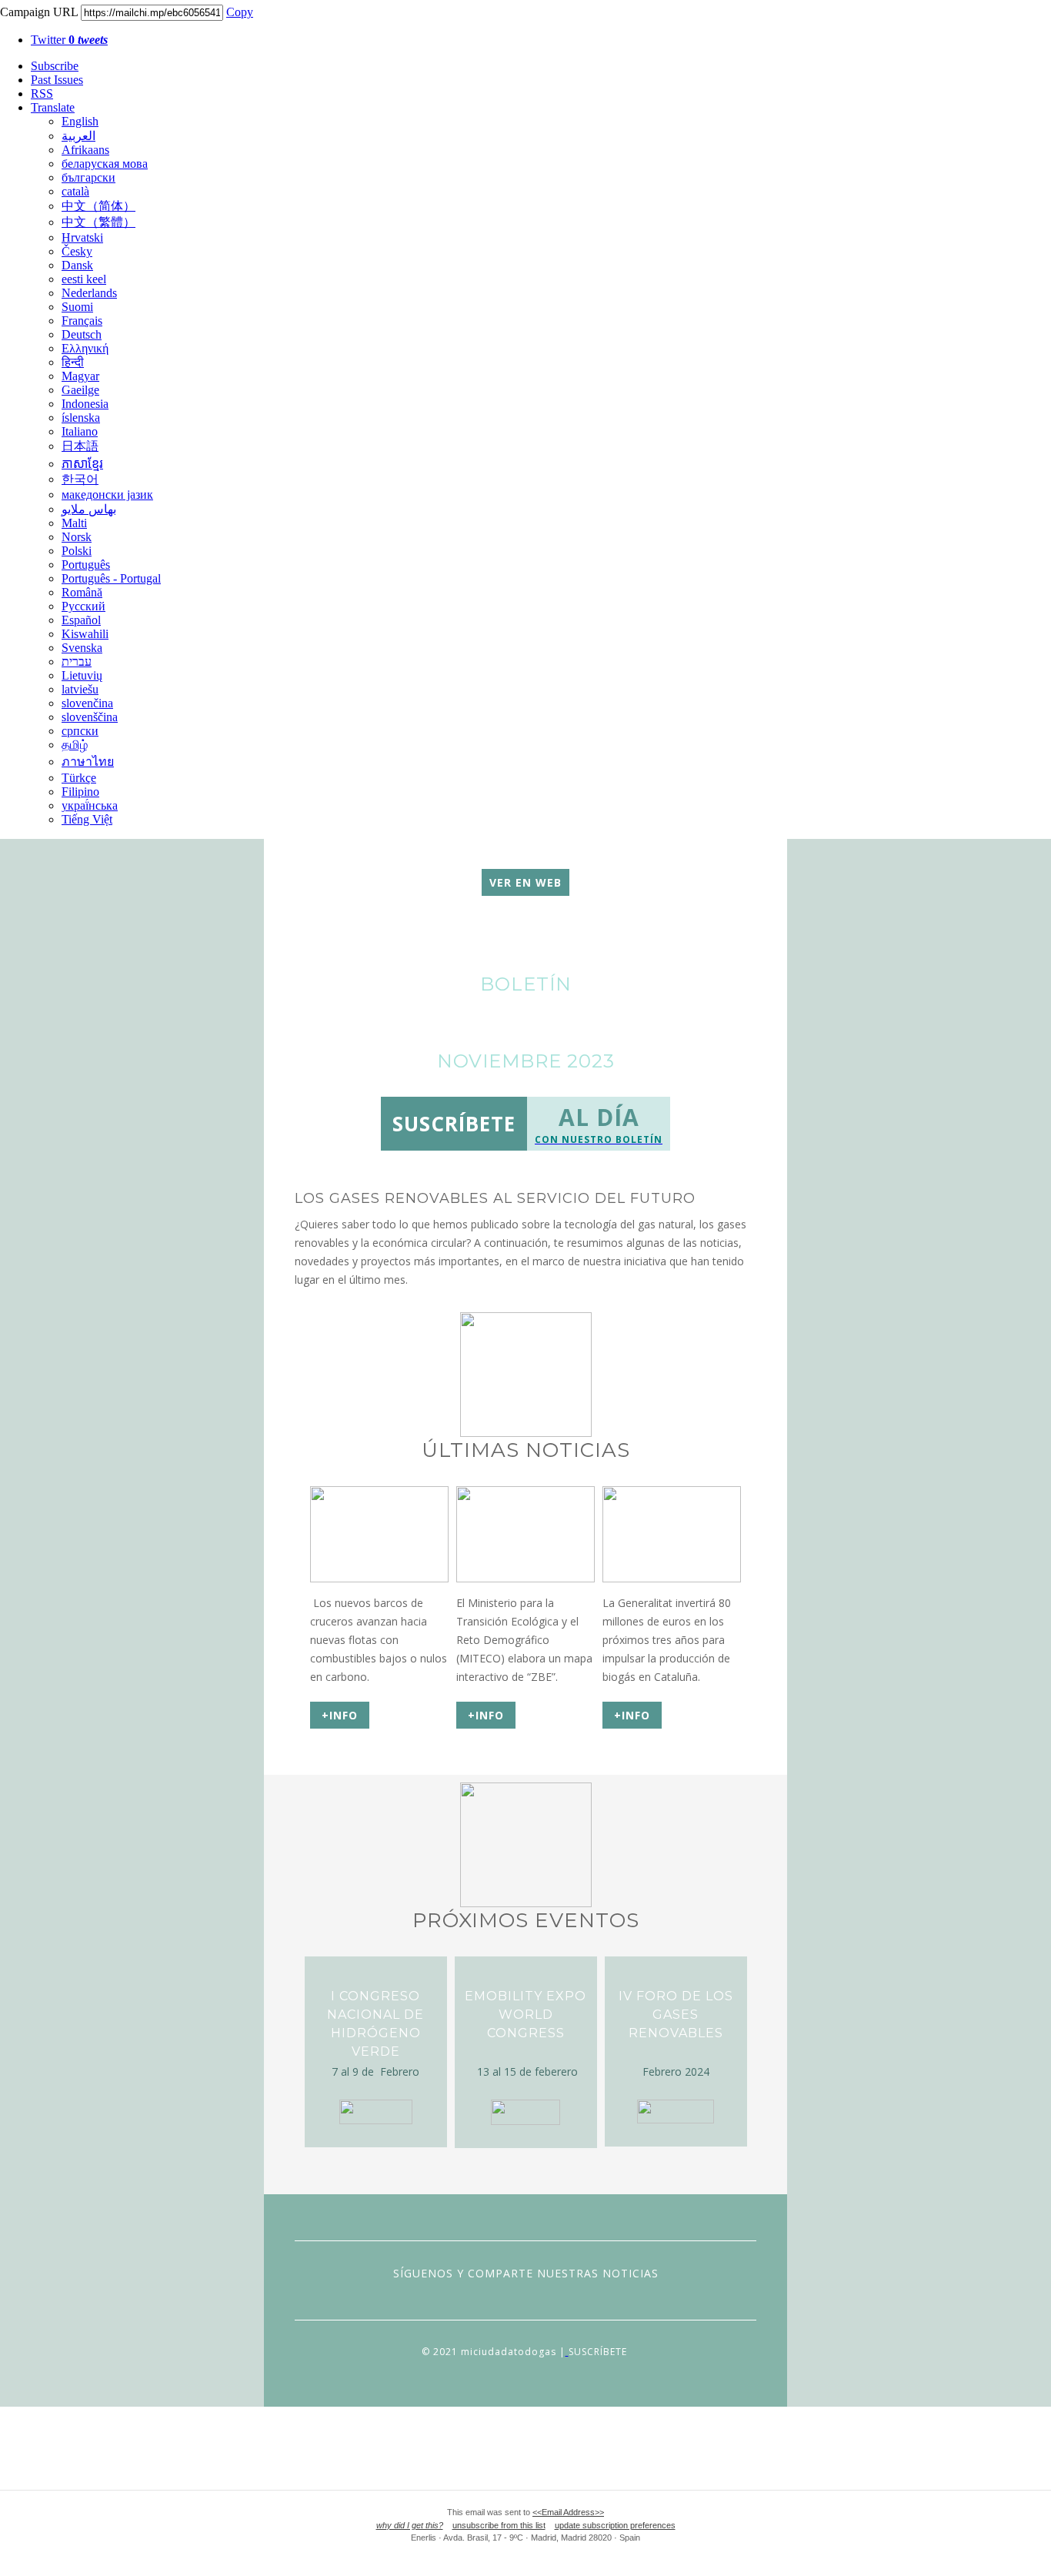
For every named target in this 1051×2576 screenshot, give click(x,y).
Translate (53, 107)
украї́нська (90, 805)
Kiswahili (85, 634)
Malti (74, 523)
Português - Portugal (111, 578)
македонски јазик (107, 494)
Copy (240, 12)
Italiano (80, 431)
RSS (42, 94)
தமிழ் (75, 745)
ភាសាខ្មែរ (82, 464)
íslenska (81, 418)
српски (80, 731)
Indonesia (85, 404)
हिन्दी (73, 362)
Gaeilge (80, 390)
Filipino (80, 792)
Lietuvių (82, 675)
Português (86, 565)
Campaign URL (39, 12)
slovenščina (90, 717)
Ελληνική (85, 348)
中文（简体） (98, 206)
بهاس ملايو (89, 509)
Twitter (69, 40)
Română (82, 592)
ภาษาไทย (88, 762)
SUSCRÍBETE (598, 2352)
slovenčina (87, 703)
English (80, 121)
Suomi (77, 307)
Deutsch (82, 334)
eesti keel (84, 279)
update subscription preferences (615, 2525)
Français (82, 321)
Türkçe (79, 778)
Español (81, 620)
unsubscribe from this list (499, 2525)
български (88, 177)
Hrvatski (82, 237)
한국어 (80, 479)
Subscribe (55, 66)
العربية (78, 136)
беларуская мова (105, 164)
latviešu (80, 689)
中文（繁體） (98, 222)
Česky (77, 251)
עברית (77, 662)
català (75, 191)
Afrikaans (85, 150)
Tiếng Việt (87, 819)
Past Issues (57, 80)
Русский (83, 606)
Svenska (82, 648)
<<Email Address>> (568, 2512)
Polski (77, 551)
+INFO (340, 1715)
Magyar (80, 376)
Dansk (77, 265)
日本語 (80, 446)
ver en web (525, 882)
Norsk (77, 537)
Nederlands (89, 293)
